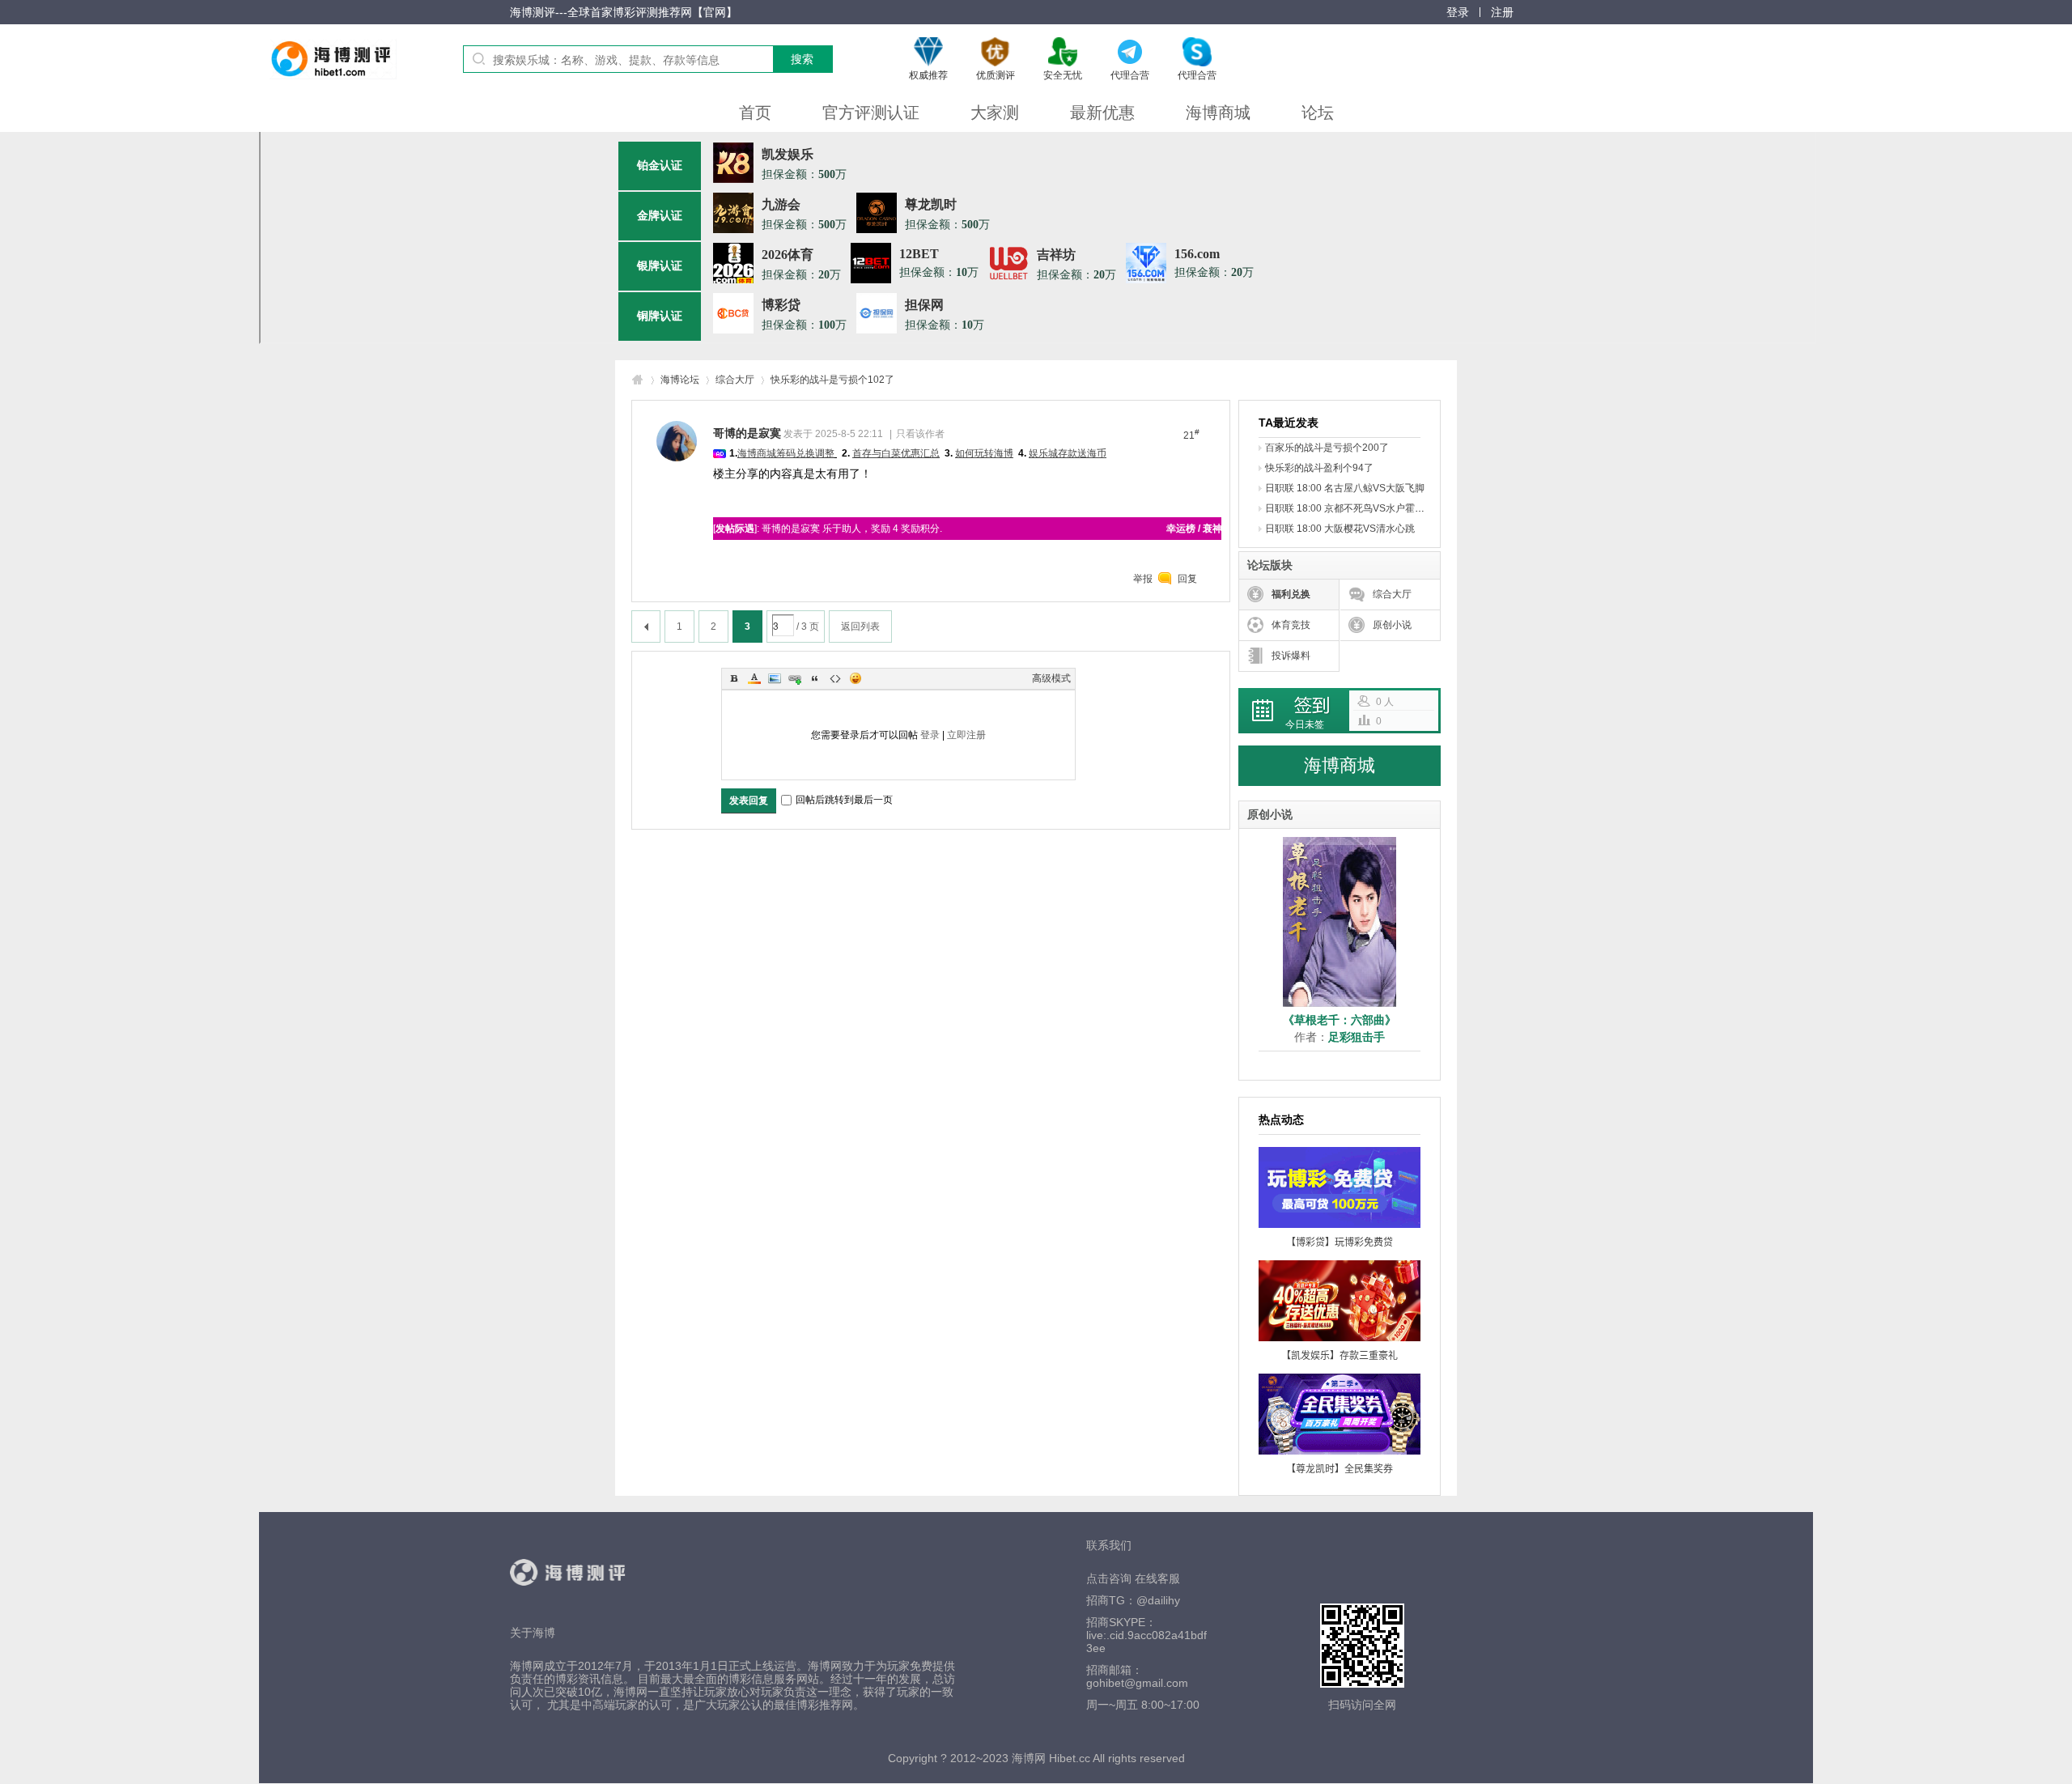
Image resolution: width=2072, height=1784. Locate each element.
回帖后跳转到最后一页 (844, 800)
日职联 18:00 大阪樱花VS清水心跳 (1340, 529)
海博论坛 (680, 380)
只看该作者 (920, 434)
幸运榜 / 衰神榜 (1199, 529)
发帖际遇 (735, 529)
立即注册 (966, 735)
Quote (815, 678)
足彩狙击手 (1357, 1037)
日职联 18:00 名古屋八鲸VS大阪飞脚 (1345, 488)
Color (754, 678)
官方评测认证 (871, 113)
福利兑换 (1291, 594)
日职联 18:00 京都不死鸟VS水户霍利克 (1350, 508)
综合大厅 (735, 380)
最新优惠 (1102, 113)
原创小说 (1392, 625)
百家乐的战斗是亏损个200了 (1327, 448)
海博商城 (1218, 113)
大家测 (995, 113)
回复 (1187, 579)
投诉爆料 (1291, 656)
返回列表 (860, 627)
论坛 (1318, 113)
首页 (755, 113)
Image (775, 678)
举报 (1143, 579)
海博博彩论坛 (638, 380)
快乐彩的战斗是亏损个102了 (832, 380)
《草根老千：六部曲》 (1340, 1020)
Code (835, 678)
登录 (930, 735)
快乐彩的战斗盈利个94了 (1319, 468)
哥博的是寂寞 (747, 433)
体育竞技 (1291, 625)
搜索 (802, 59)
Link (795, 678)
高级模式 (1051, 678)
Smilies (856, 678)
